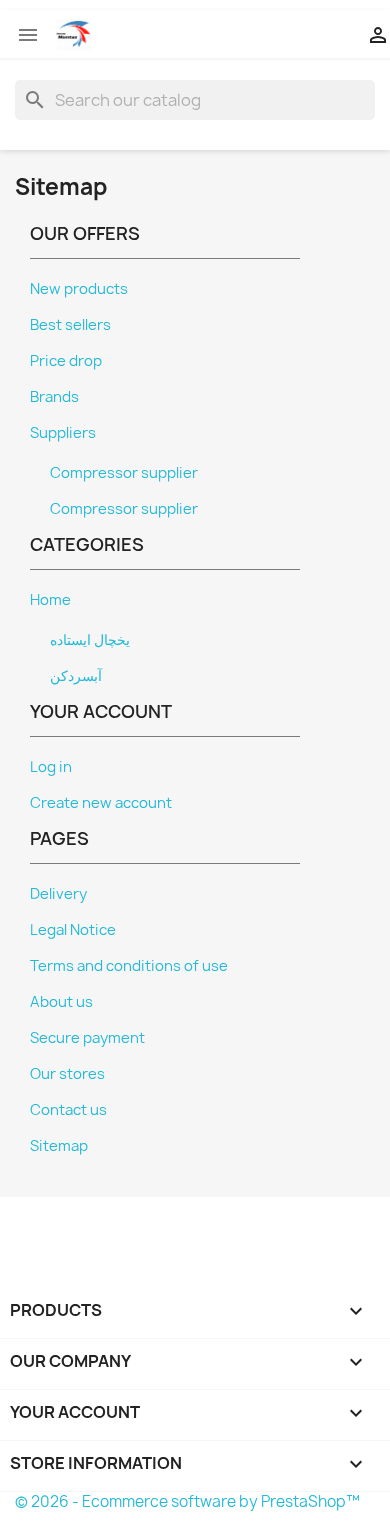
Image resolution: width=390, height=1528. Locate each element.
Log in (51, 767)
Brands (54, 397)
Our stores (67, 1074)
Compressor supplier (124, 473)
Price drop (66, 361)
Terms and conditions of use (129, 966)
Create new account (101, 803)
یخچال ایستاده (90, 640)
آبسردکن (76, 676)
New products (79, 289)
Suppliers (63, 433)
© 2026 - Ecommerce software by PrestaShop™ (187, 1501)
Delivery (58, 894)
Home (50, 600)
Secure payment (87, 1038)
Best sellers (70, 325)
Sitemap (59, 1146)
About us (61, 1002)
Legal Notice (73, 930)
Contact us (68, 1110)
